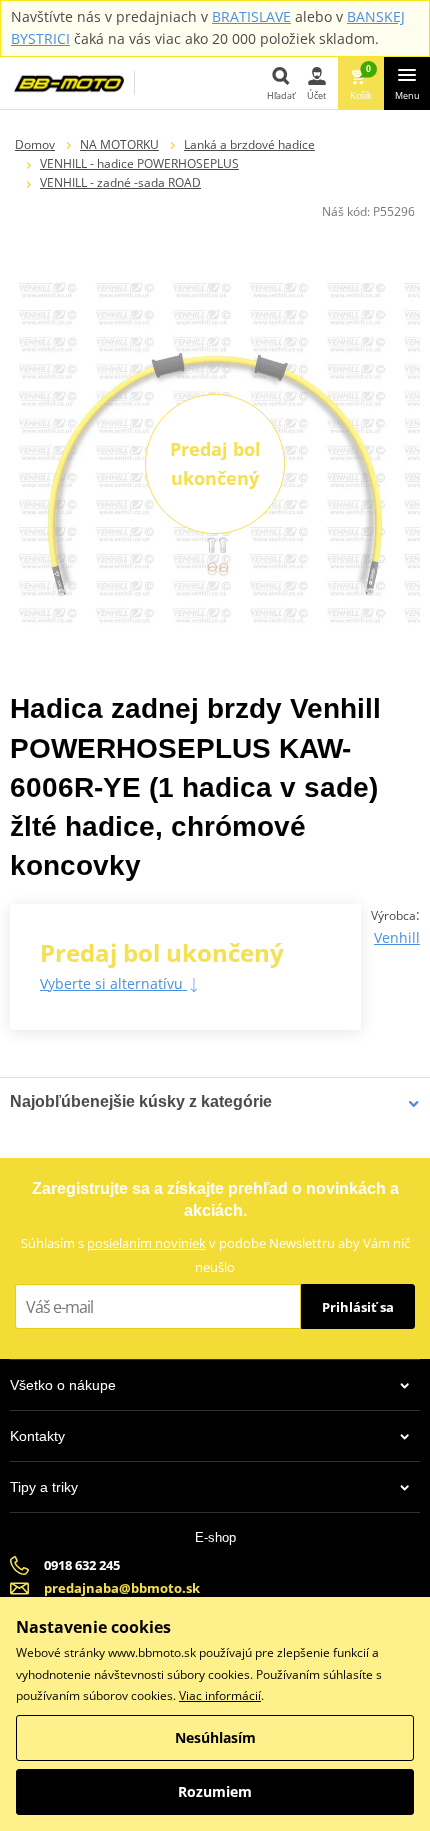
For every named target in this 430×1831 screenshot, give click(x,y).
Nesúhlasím (215, 1737)
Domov (35, 144)
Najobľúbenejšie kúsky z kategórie (141, 1101)
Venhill (397, 937)
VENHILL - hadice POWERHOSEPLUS (139, 163)
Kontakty (37, 1436)
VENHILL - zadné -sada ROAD (120, 182)
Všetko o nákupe (63, 1385)
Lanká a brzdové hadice (249, 144)
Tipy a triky (44, 1487)
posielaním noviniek (146, 1243)
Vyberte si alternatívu (113, 983)
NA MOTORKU (119, 144)
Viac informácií (220, 1695)
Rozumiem (215, 1791)
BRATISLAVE (251, 16)
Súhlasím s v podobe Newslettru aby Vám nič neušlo (215, 1254)
